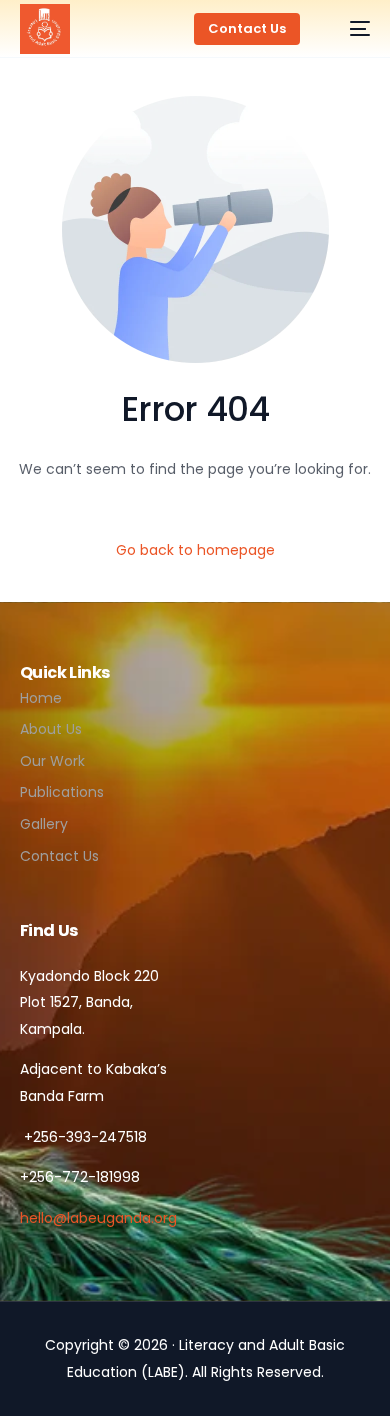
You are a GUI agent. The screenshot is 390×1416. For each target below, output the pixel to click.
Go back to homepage (195, 550)
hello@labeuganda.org (98, 1218)
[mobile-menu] (350, 29)
